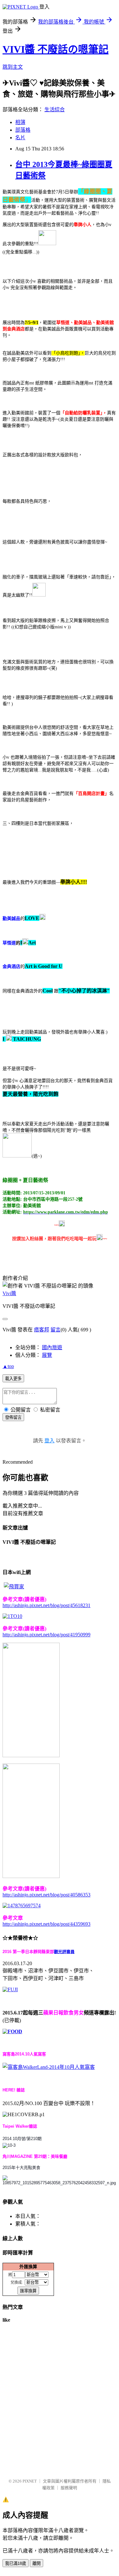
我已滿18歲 (16, 2563)
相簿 (20, 122)
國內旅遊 (52, 1347)
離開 (36, 2563)
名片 (20, 138)
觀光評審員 (64, 1952)
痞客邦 (42, 1330)
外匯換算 (28, 2267)
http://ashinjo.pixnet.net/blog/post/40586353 (46, 1895)
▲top (8, 1366)
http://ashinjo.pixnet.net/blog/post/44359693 (46, 1924)
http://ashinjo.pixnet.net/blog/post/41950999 (46, 1635)
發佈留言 (13, 1417)
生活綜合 (55, 110)
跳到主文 (13, 67)
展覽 (47, 1355)
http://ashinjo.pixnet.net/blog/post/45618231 (46, 1605)
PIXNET (30, 2481)
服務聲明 (69, 2488)
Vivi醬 (9, 1293)
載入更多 (13, 1379)
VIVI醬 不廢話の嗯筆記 (56, 49)
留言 (56, 1330)
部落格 (23, 130)
